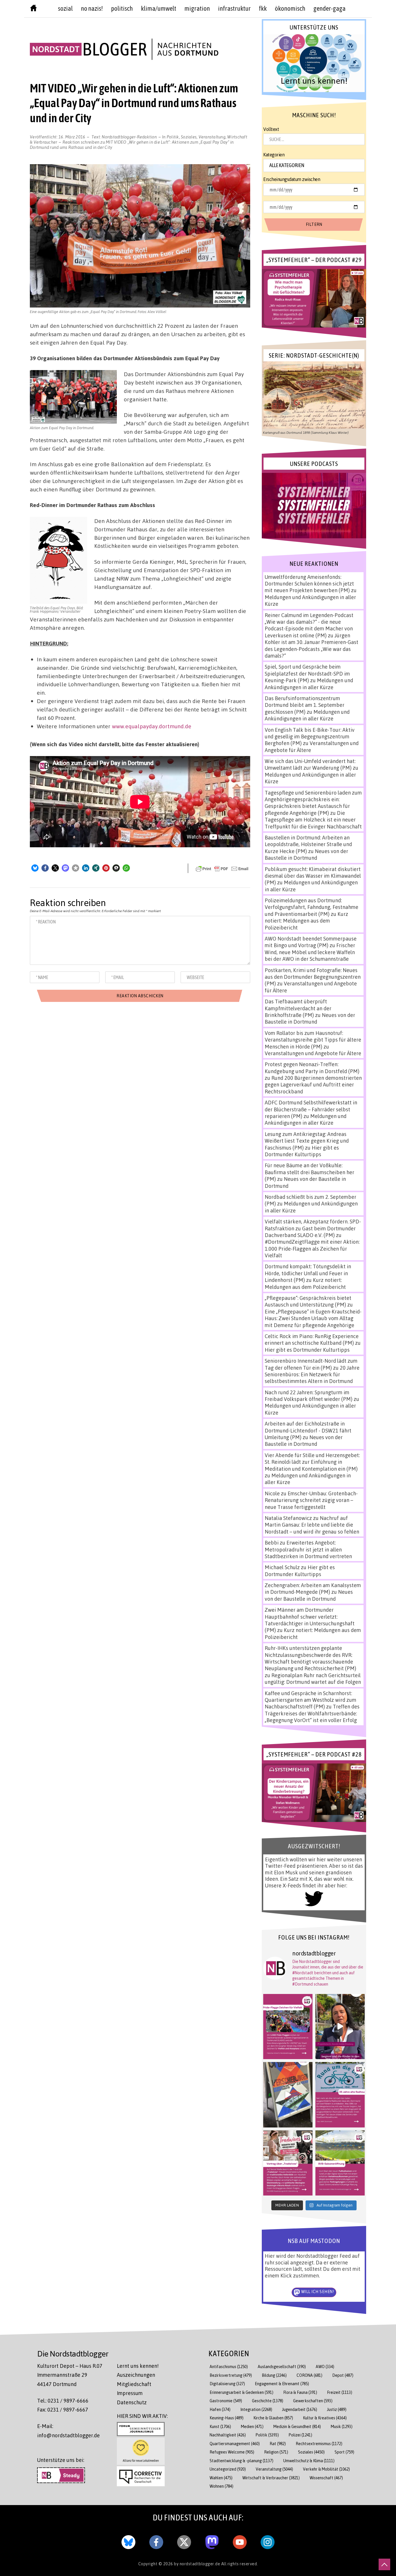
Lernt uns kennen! (138, 2366)
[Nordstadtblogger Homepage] (33, 9)
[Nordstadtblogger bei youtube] (240, 2541)
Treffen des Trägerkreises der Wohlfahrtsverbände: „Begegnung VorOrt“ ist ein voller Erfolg (312, 1713)
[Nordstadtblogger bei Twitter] (184, 2541)
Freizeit (340, 2392)
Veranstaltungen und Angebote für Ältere (313, 1053)
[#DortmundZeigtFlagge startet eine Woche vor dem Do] (288, 2027)
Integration (256, 2409)
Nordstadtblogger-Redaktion (129, 137)
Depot (343, 2375)
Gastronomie (226, 2401)
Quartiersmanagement (235, 2444)
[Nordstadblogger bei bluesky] (128, 2541)
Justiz (337, 2409)
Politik (173, 137)
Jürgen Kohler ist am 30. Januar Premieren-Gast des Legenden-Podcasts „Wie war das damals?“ (311, 645)
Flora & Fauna (300, 2392)
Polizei (300, 2435)
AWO (325, 2366)
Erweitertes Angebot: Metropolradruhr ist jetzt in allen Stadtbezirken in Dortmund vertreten (308, 1549)
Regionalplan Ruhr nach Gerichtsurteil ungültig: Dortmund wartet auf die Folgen (313, 1678)
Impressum (130, 2393)
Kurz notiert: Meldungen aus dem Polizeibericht (306, 921)
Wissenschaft (326, 2478)
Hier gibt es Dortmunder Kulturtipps (302, 1151)
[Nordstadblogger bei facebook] (156, 2541)
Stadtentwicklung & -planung (241, 2461)
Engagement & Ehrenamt (282, 2384)
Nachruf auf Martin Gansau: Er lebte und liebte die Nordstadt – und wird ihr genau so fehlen (312, 1525)
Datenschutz (132, 2402)
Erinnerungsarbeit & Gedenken (241, 2392)
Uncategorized (228, 2469)
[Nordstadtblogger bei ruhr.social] (212, 2541)
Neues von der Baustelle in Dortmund (306, 854)
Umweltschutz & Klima (309, 2461)
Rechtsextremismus (319, 2444)
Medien (252, 2426)
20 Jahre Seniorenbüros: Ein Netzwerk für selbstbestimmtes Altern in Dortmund (312, 1374)
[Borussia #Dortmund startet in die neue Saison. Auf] (340, 2163)
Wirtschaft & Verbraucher (271, 2478)
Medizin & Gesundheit (297, 2426)
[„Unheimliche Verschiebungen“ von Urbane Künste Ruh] (288, 2095)
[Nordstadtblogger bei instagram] (268, 2541)
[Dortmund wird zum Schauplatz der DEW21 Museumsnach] (340, 2027)
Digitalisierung (227, 2384)
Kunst (220, 2426)
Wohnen (221, 2486)
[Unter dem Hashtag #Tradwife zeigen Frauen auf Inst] (288, 2163)
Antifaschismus (229, 2366)
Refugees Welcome (232, 2452)
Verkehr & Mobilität (326, 2469)
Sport (344, 2452)
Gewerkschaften (313, 2401)
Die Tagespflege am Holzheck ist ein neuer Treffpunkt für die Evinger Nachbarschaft (313, 820)
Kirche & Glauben (273, 2418)
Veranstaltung (212, 137)
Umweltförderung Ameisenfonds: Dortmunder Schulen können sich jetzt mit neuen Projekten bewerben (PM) (309, 584)
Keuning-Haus (227, 2418)
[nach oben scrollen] (384, 2564)
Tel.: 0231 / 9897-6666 (63, 2401)
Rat (278, 2444)
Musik (342, 2426)
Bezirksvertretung (231, 2375)
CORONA (309, 2375)
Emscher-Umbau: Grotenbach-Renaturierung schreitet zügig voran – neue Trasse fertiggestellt (311, 1500)
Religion (276, 2452)
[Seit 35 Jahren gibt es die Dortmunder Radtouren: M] (340, 2095)
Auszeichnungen (136, 2375)
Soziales (189, 137)
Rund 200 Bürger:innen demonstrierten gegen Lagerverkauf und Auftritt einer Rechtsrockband (313, 1085)
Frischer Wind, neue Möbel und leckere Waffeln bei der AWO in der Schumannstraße (310, 952)
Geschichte (268, 2401)
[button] (35, 868)
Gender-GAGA (329, 8)
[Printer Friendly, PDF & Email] (222, 868)
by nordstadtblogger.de (198, 2564)
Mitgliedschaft (134, 2384)
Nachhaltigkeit (228, 2435)
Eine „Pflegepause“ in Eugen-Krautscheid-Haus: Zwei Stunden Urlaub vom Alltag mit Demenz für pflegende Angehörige (313, 1318)
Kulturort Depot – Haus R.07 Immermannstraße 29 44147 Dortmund (70, 2375)
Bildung (274, 2375)
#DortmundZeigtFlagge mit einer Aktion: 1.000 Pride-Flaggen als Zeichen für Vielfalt (312, 1248)
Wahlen (221, 2478)
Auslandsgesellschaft (282, 2366)
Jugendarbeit (300, 2409)
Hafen (220, 2409)
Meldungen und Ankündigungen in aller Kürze (309, 684)
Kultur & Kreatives (325, 2418)
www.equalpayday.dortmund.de (152, 726)
